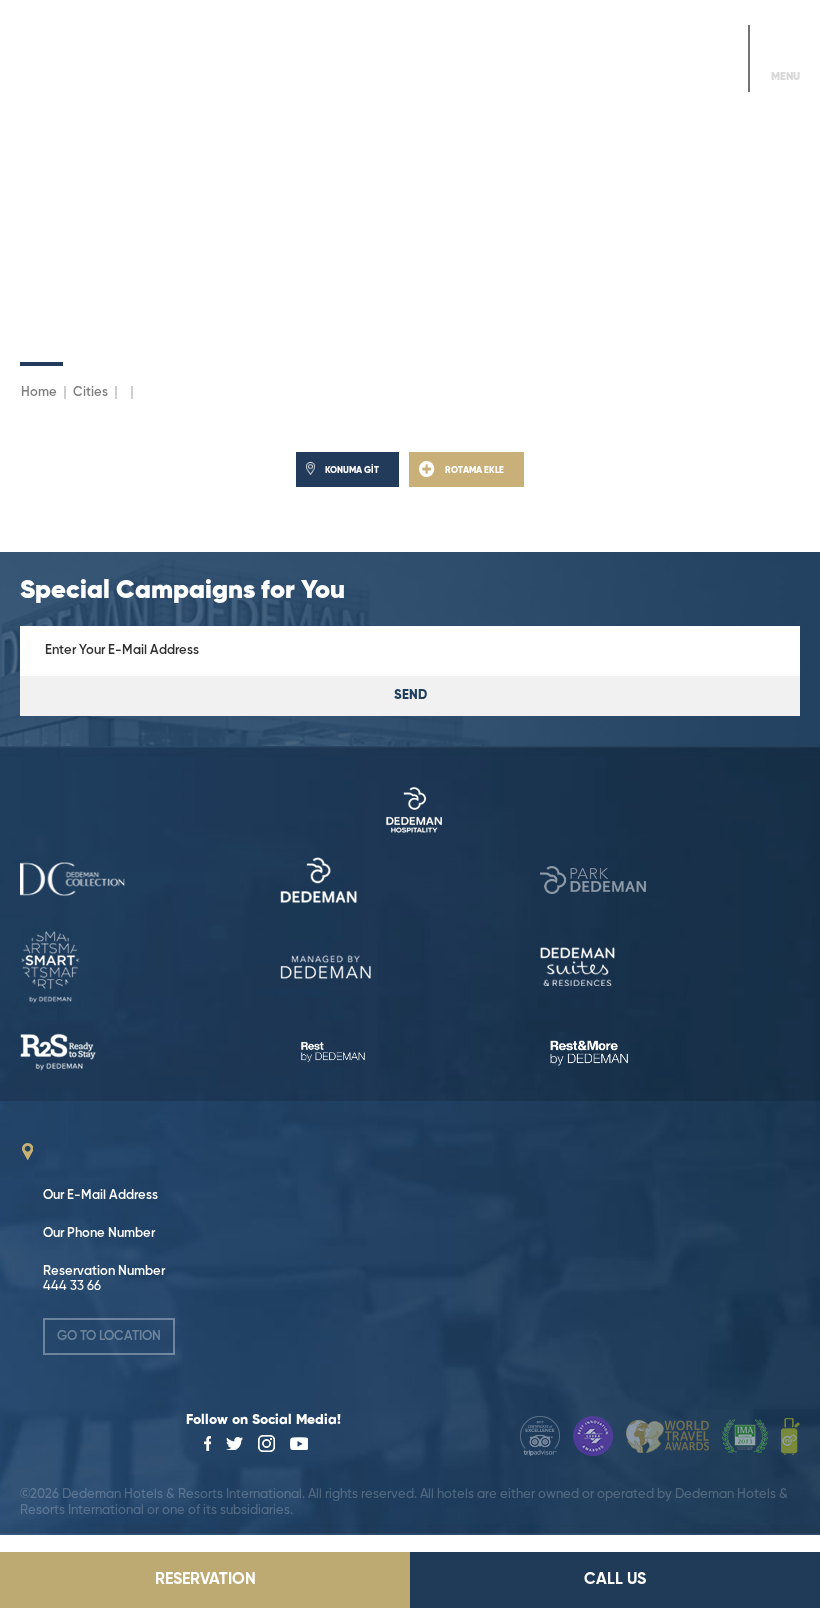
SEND (410, 695)
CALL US (615, 1580)
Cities (90, 392)
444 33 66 (72, 1286)
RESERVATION (205, 1580)
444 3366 (701, 73)
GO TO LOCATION (109, 1336)
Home (39, 392)
